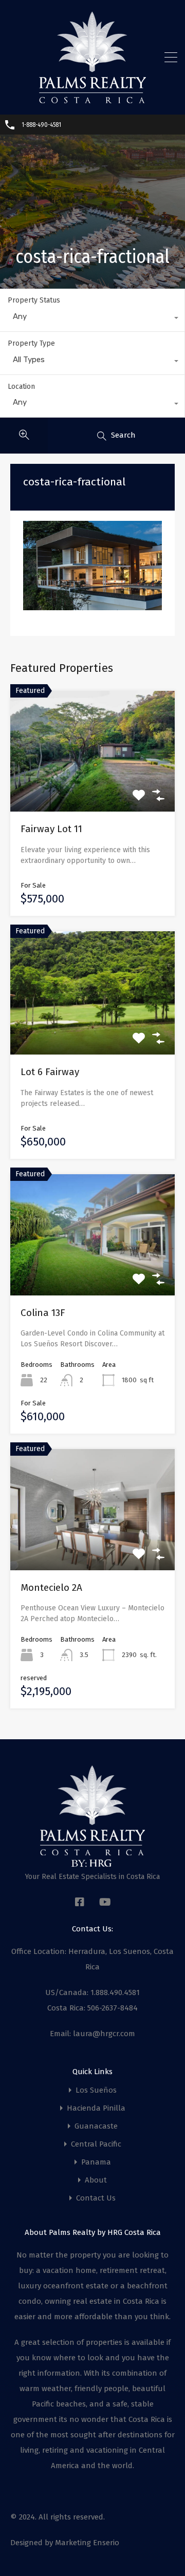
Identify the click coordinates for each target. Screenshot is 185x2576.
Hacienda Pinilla (96, 2108)
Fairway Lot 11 (51, 829)
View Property (93, 788)
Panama (96, 2162)
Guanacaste (96, 2126)
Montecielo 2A (51, 1587)
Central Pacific (96, 2144)
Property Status (34, 300)
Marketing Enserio (87, 2543)
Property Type (31, 343)
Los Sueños (96, 2090)
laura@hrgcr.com (104, 2034)
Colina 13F (43, 1313)
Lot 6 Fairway (50, 1072)
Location (21, 387)
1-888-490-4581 (41, 125)
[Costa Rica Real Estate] (92, 100)
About (96, 2180)
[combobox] (92, 319)
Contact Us (96, 2198)
